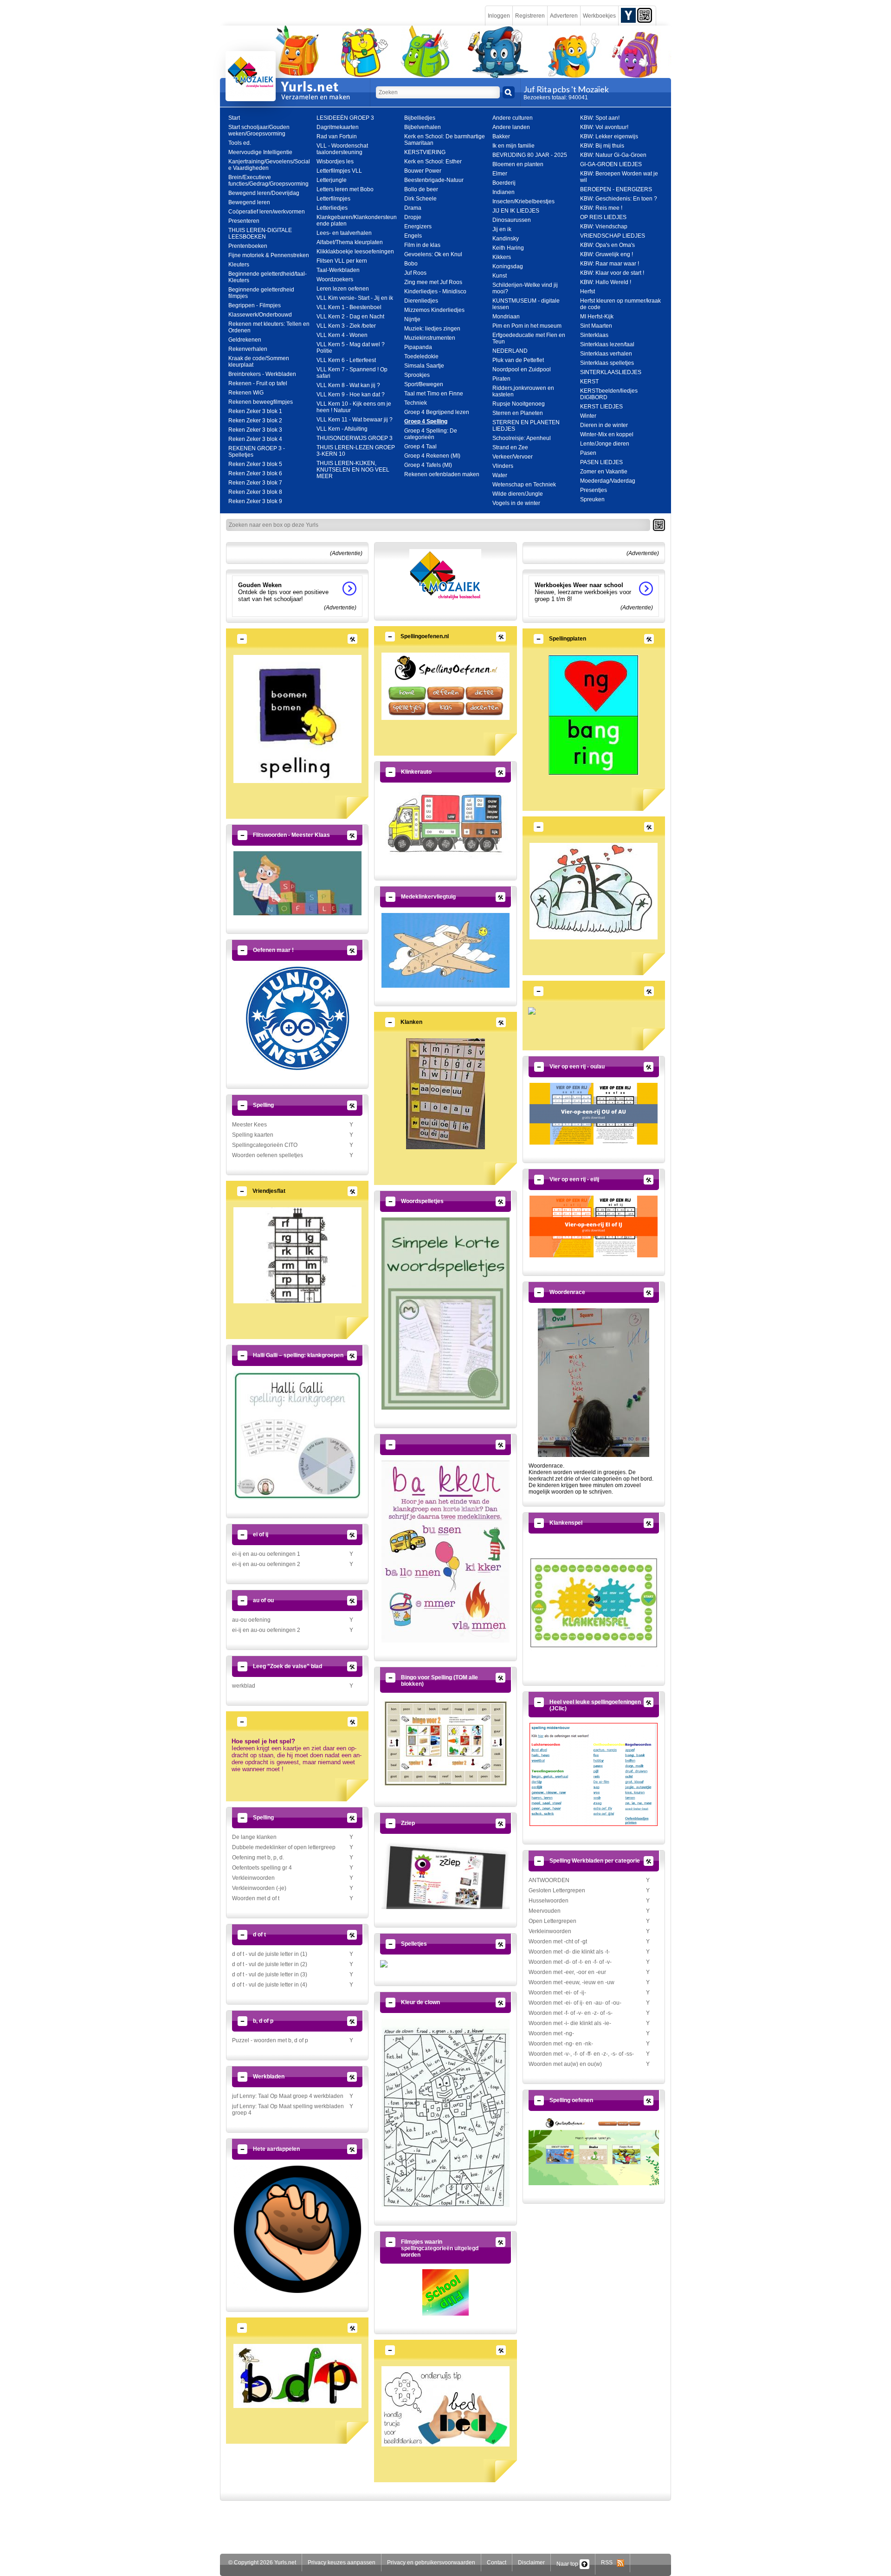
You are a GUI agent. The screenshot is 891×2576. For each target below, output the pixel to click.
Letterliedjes (332, 208)
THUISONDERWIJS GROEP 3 (355, 438)
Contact (497, 2563)
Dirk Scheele (420, 199)
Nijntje (412, 319)
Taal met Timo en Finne (434, 394)
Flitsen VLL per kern (342, 261)
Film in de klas (422, 245)
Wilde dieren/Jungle (518, 494)
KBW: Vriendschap (604, 227)
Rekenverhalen (248, 349)
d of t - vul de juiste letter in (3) (270, 1974)
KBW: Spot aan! (600, 118)
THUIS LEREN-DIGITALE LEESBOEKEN (260, 233)
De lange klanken (254, 1837)
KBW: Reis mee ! (601, 208)
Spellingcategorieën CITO (265, 1145)
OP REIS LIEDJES (603, 217)
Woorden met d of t (256, 1898)
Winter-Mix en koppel (607, 434)
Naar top (568, 2564)
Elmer (500, 174)
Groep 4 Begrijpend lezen (437, 412)
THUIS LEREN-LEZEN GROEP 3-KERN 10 (356, 451)
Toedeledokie (421, 356)
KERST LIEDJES (601, 407)
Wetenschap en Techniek (524, 485)
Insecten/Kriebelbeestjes (523, 201)
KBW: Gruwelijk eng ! (607, 254)
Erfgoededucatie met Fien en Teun (529, 338)
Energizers (418, 227)
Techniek (416, 403)
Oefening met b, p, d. (258, 1858)
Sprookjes (417, 375)
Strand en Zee (510, 447)
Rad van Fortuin (337, 136)
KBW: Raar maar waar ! (610, 264)
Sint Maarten (596, 326)
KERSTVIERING (425, 152)
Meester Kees (249, 1125)
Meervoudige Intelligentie (260, 152)
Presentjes (594, 490)
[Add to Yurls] (628, 15)
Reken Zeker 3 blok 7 (255, 483)
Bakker (501, 136)
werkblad (244, 1686)
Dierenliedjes (421, 301)
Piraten (501, 379)
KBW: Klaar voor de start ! (612, 273)
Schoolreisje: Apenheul (522, 438)
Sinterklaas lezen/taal (607, 344)
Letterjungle (332, 180)
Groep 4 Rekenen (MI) (432, 456)
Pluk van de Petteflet (518, 360)
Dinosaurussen (512, 220)
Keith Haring (508, 248)
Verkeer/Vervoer (513, 457)
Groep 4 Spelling (426, 421)
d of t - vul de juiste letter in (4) (270, 1985)
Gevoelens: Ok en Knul (433, 254)
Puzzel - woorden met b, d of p (270, 2040)
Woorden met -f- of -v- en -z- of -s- (571, 2013)
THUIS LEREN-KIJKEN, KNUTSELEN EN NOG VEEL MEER (353, 470)
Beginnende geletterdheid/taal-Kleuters (268, 277)
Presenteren (244, 221)
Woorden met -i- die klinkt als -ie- (570, 2023)
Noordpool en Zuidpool (522, 369)
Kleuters (239, 265)
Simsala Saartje (424, 366)
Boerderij (504, 183)
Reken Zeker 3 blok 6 (255, 473)
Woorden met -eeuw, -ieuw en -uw (571, 1982)
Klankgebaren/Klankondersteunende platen (357, 220)
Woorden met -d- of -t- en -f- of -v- (570, 1962)
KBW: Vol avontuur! (604, 127)
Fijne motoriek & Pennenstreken (269, 255)
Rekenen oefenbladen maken (442, 474)
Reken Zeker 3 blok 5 (255, 464)
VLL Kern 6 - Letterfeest (346, 360)
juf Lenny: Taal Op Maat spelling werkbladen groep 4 (288, 2110)
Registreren (530, 16)
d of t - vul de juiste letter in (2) (270, 1964)
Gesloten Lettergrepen (557, 1890)
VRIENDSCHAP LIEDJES (613, 236)
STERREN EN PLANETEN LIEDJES (526, 426)
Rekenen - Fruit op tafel (258, 383)
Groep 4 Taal (420, 447)
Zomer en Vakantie (604, 472)
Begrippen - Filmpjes (255, 305)
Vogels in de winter (516, 503)
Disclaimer (531, 2563)
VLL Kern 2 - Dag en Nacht (350, 317)
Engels (413, 236)
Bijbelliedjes (420, 118)
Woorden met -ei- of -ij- (557, 1993)
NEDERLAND (510, 351)
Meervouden (545, 1911)
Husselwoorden (549, 1901)
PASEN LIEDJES (601, 462)
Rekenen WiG (246, 393)
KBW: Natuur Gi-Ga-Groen (613, 155)
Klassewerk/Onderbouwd (260, 315)
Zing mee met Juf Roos (433, 282)
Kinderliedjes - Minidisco (435, 291)
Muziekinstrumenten (430, 338)
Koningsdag (508, 266)
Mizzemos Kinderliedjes (434, 310)
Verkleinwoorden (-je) (259, 1888)
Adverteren (564, 16)
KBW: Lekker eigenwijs (609, 136)
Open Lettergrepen (552, 1921)
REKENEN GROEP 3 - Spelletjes (257, 452)
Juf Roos (415, 273)
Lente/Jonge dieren (605, 444)
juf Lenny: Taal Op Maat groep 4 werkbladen (288, 2096)
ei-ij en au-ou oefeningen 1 (266, 1554)
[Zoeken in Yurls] (509, 92)
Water (500, 475)
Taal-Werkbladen (338, 270)
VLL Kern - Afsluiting (342, 429)
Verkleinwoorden (253, 1878)
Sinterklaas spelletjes (607, 363)
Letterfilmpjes (333, 199)
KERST (589, 382)
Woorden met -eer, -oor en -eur (567, 1972)
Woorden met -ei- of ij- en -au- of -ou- (575, 2003)
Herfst (588, 291)
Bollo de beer (421, 189)
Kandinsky (506, 239)
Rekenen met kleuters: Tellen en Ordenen (269, 327)
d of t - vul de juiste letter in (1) (270, 1954)
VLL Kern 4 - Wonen (342, 335)
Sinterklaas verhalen (606, 354)
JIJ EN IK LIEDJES (516, 211)
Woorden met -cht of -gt (558, 1942)
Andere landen (511, 127)
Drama (413, 208)
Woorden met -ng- (551, 2033)
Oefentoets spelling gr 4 (262, 1868)
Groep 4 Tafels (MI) (428, 465)
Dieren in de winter (604, 425)
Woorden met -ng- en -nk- (561, 2044)
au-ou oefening (251, 1620)
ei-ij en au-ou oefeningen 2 (266, 1564)
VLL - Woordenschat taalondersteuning (342, 149)
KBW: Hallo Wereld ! (606, 282)
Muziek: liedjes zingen (432, 329)
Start (234, 118)
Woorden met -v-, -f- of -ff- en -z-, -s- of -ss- (581, 2054)
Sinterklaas (594, 335)
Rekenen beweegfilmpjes (261, 402)
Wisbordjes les (335, 162)
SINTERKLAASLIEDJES (611, 372)
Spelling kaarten (253, 1135)
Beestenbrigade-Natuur (434, 180)
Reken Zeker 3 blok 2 (255, 421)
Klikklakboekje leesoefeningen (355, 252)
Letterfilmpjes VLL (339, 171)
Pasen (588, 453)
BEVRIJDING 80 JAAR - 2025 (530, 155)
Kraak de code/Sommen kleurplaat (259, 362)
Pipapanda (418, 347)
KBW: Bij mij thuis (602, 146)
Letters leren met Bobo (345, 189)
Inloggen (499, 16)
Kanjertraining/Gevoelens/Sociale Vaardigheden (269, 165)
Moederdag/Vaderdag (608, 481)
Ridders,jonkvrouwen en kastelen (523, 391)
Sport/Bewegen (424, 384)
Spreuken (592, 499)
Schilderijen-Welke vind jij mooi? (525, 288)
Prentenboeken (248, 246)
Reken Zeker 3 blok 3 (255, 430)
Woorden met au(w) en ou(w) (565, 2064)
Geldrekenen (245, 340)
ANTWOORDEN (549, 1880)
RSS (609, 2563)
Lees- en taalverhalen (344, 233)
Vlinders (503, 466)
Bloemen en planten (518, 164)
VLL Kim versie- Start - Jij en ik (355, 298)
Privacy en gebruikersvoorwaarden (431, 2563)
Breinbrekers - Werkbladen (262, 374)
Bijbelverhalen (423, 127)
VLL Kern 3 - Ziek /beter (346, 326)
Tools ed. (240, 143)
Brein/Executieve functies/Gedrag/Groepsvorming (268, 181)
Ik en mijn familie (513, 146)
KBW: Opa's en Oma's (607, 245)
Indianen (504, 192)
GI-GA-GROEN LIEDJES (611, 164)
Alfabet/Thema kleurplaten (350, 242)
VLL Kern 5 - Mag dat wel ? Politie (351, 348)
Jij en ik (502, 229)
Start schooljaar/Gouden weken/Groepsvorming (259, 130)
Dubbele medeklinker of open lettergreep (284, 1847)
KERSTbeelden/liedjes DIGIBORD (609, 394)
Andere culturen (513, 118)
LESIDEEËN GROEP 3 (345, 118)
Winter (588, 416)
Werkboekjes (599, 16)
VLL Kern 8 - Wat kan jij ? (348, 385)
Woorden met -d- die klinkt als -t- (569, 1952)
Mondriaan (506, 317)
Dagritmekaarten (338, 127)
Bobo (411, 264)
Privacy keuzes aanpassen (342, 2563)
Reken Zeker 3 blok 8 (255, 492)
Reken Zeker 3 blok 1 (255, 411)
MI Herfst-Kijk (597, 317)
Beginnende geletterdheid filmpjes (261, 293)
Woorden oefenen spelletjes (268, 1155)
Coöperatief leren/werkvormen (267, 212)
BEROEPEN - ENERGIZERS (616, 189)
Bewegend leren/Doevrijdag (264, 193)
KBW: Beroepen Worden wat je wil (619, 177)
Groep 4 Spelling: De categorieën (431, 434)
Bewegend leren (249, 202)
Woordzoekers (335, 279)
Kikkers (502, 257)
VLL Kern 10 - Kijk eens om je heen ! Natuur (354, 407)
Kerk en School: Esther (433, 162)
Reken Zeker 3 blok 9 (255, 501)
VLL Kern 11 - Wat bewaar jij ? (355, 420)
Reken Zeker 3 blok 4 (255, 439)
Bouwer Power (423, 171)
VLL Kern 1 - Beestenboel (349, 307)
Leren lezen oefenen (343, 289)
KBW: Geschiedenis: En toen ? (619, 199)
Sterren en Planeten (518, 413)
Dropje (413, 217)
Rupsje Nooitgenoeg (519, 404)
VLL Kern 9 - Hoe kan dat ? (351, 395)
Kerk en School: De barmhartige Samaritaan (445, 140)
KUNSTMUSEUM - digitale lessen (526, 304)
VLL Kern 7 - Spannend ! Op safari (352, 373)
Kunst (500, 276)
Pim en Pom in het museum (527, 326)
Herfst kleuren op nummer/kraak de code (620, 304)
